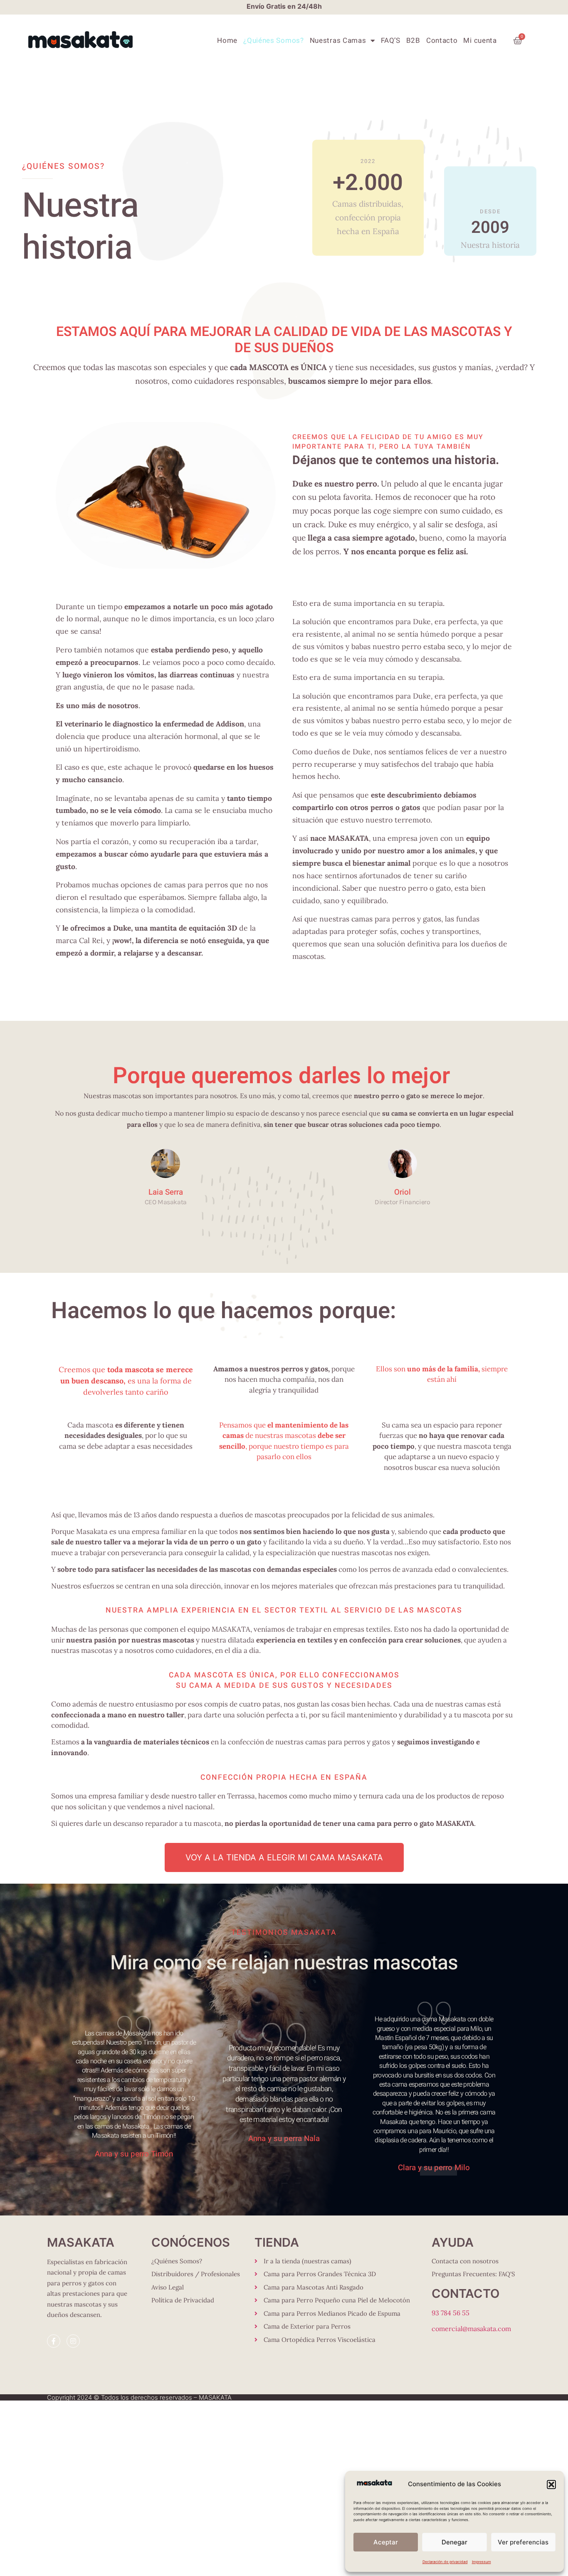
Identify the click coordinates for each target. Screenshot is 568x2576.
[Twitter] (166, 1214)
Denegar (454, 2542)
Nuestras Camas (338, 41)
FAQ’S (391, 41)
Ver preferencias (523, 2542)
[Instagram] (177, 1214)
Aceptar (386, 2542)
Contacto (442, 41)
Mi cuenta (480, 41)
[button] (551, 2485)
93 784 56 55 (451, 2313)
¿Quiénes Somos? (274, 41)
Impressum (482, 2562)
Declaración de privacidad (445, 2562)
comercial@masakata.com (471, 2329)
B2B (413, 41)
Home (227, 41)
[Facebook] (154, 1214)
